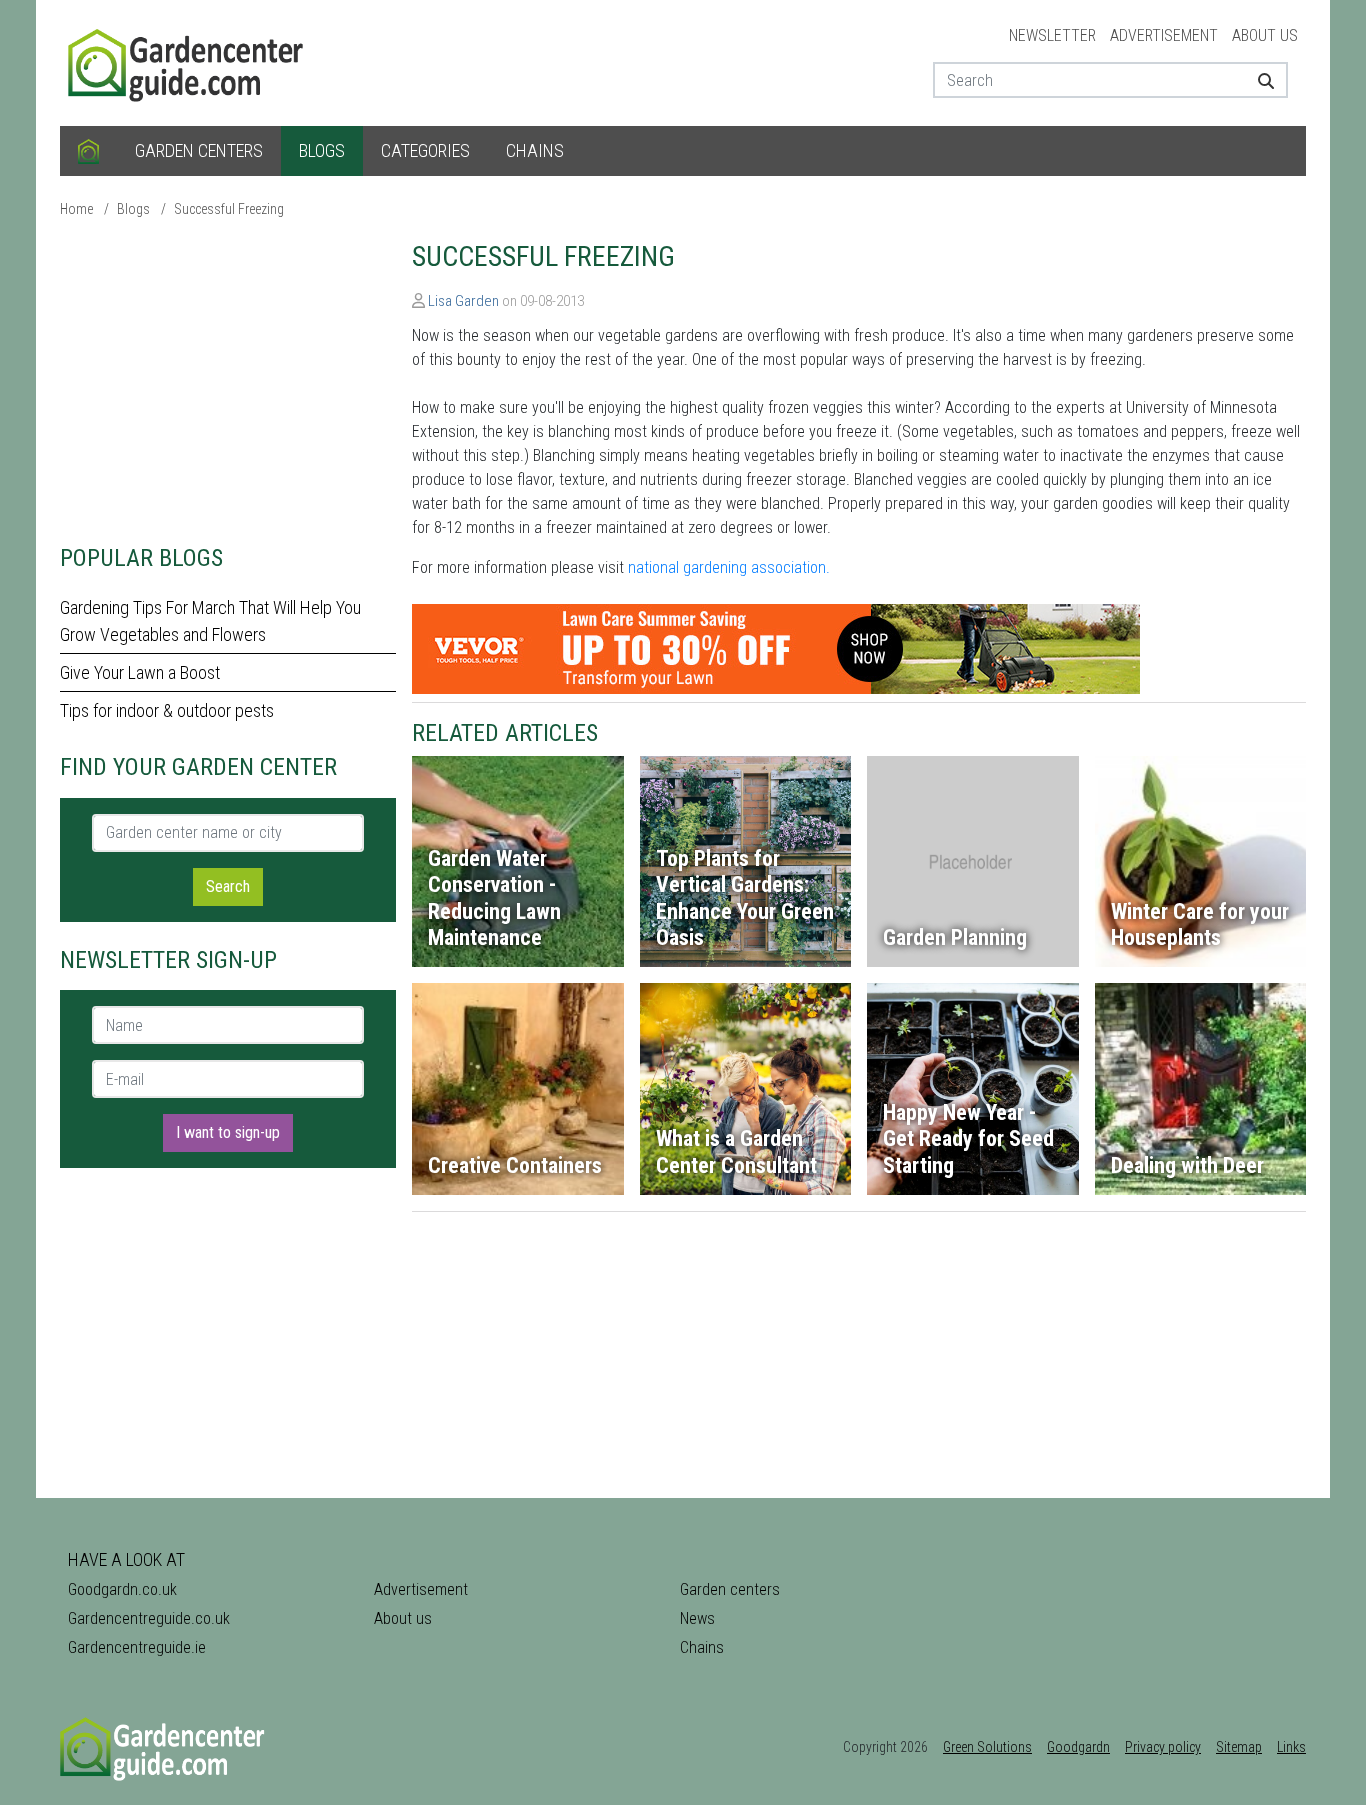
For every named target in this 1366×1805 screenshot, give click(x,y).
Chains (535, 150)
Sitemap (1239, 1747)
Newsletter (1052, 35)
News (697, 1618)
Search (228, 886)
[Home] (88, 151)
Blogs (322, 150)
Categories (425, 150)
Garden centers (199, 150)
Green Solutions (987, 1747)
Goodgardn (1078, 1747)
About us (1265, 35)
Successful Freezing (229, 209)
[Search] (1258, 80)
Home (76, 209)
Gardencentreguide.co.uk (149, 1618)
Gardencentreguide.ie (137, 1647)
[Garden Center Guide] (188, 61)
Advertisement (1164, 35)
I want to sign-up (228, 1132)
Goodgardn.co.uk (122, 1589)
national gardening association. (729, 567)
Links (1291, 1747)
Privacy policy (1163, 1747)
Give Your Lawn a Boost (140, 672)
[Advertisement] (228, 380)
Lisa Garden (463, 301)
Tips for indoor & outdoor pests (167, 710)
